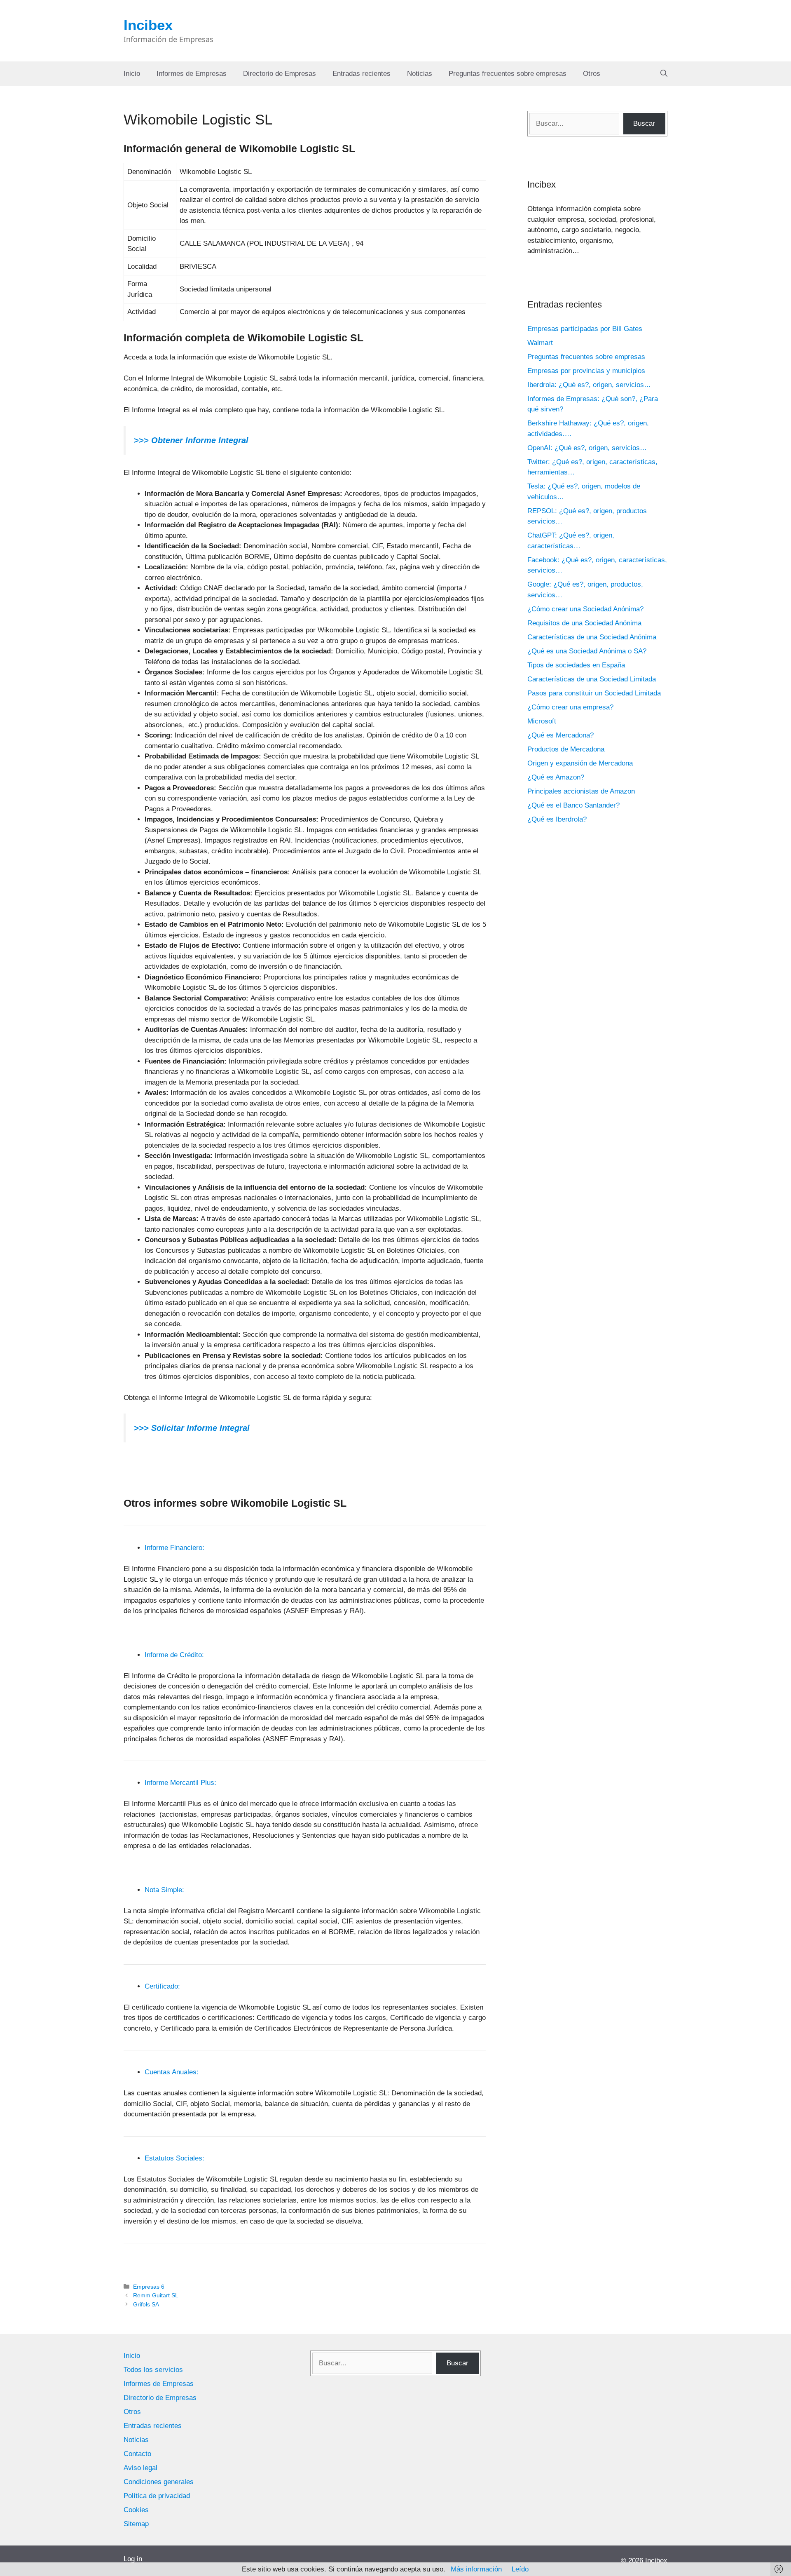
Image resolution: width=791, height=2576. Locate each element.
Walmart (540, 343)
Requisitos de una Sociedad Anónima (584, 623)
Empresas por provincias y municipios (586, 371)
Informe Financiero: (174, 1548)
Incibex (148, 25)
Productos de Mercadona (566, 749)
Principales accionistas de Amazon (581, 791)
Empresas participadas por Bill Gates (585, 329)
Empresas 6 (149, 2287)
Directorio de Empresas (280, 74)
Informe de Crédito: (174, 1655)
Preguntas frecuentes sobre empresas (508, 74)
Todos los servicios (153, 2370)
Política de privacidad (157, 2496)
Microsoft (542, 721)
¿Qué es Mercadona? (560, 735)
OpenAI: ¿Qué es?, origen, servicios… (587, 448)
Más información (476, 2569)
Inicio (132, 74)
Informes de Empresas (192, 74)
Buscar (644, 123)
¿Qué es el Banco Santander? (573, 805)
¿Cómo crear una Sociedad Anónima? (585, 609)
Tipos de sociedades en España (576, 665)
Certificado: (162, 1986)
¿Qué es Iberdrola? (557, 819)
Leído (520, 2569)
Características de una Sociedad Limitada (592, 679)
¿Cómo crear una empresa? (570, 707)
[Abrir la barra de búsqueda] (664, 74)
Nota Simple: (164, 1890)
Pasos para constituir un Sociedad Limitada (594, 693)
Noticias (420, 74)
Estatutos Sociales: (174, 2158)
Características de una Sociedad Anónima (592, 637)
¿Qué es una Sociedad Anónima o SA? (587, 651)
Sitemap (136, 2524)
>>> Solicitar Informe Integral (192, 1428)
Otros (592, 74)
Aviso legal (140, 2468)
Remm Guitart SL (156, 2295)
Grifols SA (146, 2304)
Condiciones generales (159, 2482)
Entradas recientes (362, 74)
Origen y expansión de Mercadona (580, 763)
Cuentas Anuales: (172, 2072)
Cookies (136, 2510)
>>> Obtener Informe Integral (191, 440)
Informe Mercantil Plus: (180, 1783)
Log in (133, 2559)
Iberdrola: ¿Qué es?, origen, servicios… (589, 385)
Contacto (137, 2454)
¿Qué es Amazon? (556, 777)
